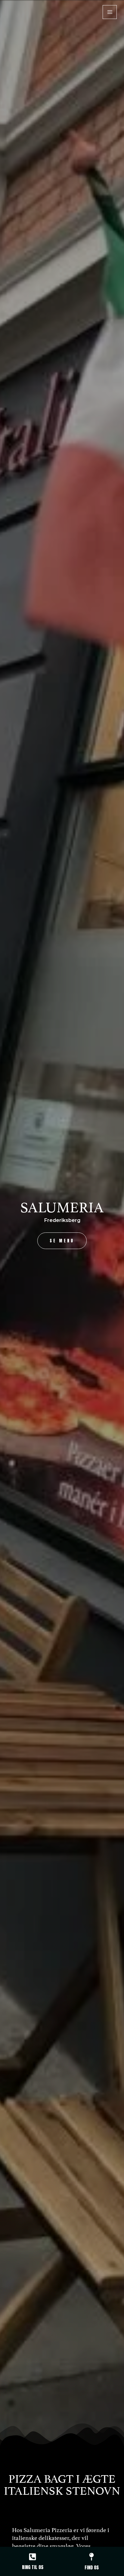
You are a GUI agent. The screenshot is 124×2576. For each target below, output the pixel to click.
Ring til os (33, 2567)
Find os (92, 2567)
